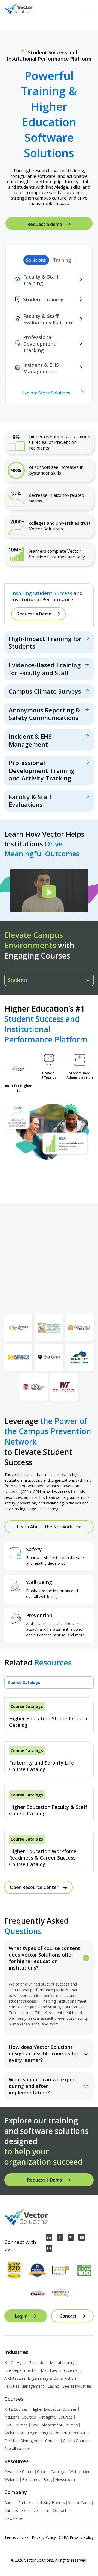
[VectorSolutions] (24, 9)
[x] (71, 2237)
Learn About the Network (45, 1527)
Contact (68, 2316)
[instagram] (49, 2248)
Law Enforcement (65, 2370)
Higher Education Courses (54, 2409)
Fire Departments (20, 2370)
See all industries (77, 2386)
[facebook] (60, 2237)
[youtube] (82, 2237)
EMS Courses (16, 2425)
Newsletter (14, 2518)
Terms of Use (16, 2537)
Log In (21, 2316)
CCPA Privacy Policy (76, 2537)
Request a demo (45, 224)
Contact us (62, 2510)
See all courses (18, 2449)
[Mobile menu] (91, 9)
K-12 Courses (16, 2409)
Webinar (12, 2479)
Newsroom (65, 2479)
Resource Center (19, 2472)
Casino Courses (77, 2441)
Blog (48, 2479)
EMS (43, 2370)
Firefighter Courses (56, 2417)
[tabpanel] (49, 1785)
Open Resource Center (34, 1887)
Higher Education (32, 2362)
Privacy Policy (44, 2537)
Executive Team (35, 2510)
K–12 (9, 2362)
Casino (53, 2386)
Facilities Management (24, 2386)
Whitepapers (80, 2472)
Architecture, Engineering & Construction (40, 2378)
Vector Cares (79, 2503)
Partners (26, 2503)
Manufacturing (63, 2362)
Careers (11, 2510)
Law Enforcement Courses (54, 2425)
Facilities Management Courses (32, 2441)
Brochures (31, 2479)
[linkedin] (49, 2237)
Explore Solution (49, 642)
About (10, 2503)
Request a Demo (34, 614)
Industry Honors (51, 2503)
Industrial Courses (20, 2417)
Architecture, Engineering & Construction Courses (48, 2433)
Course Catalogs (52, 2472)
